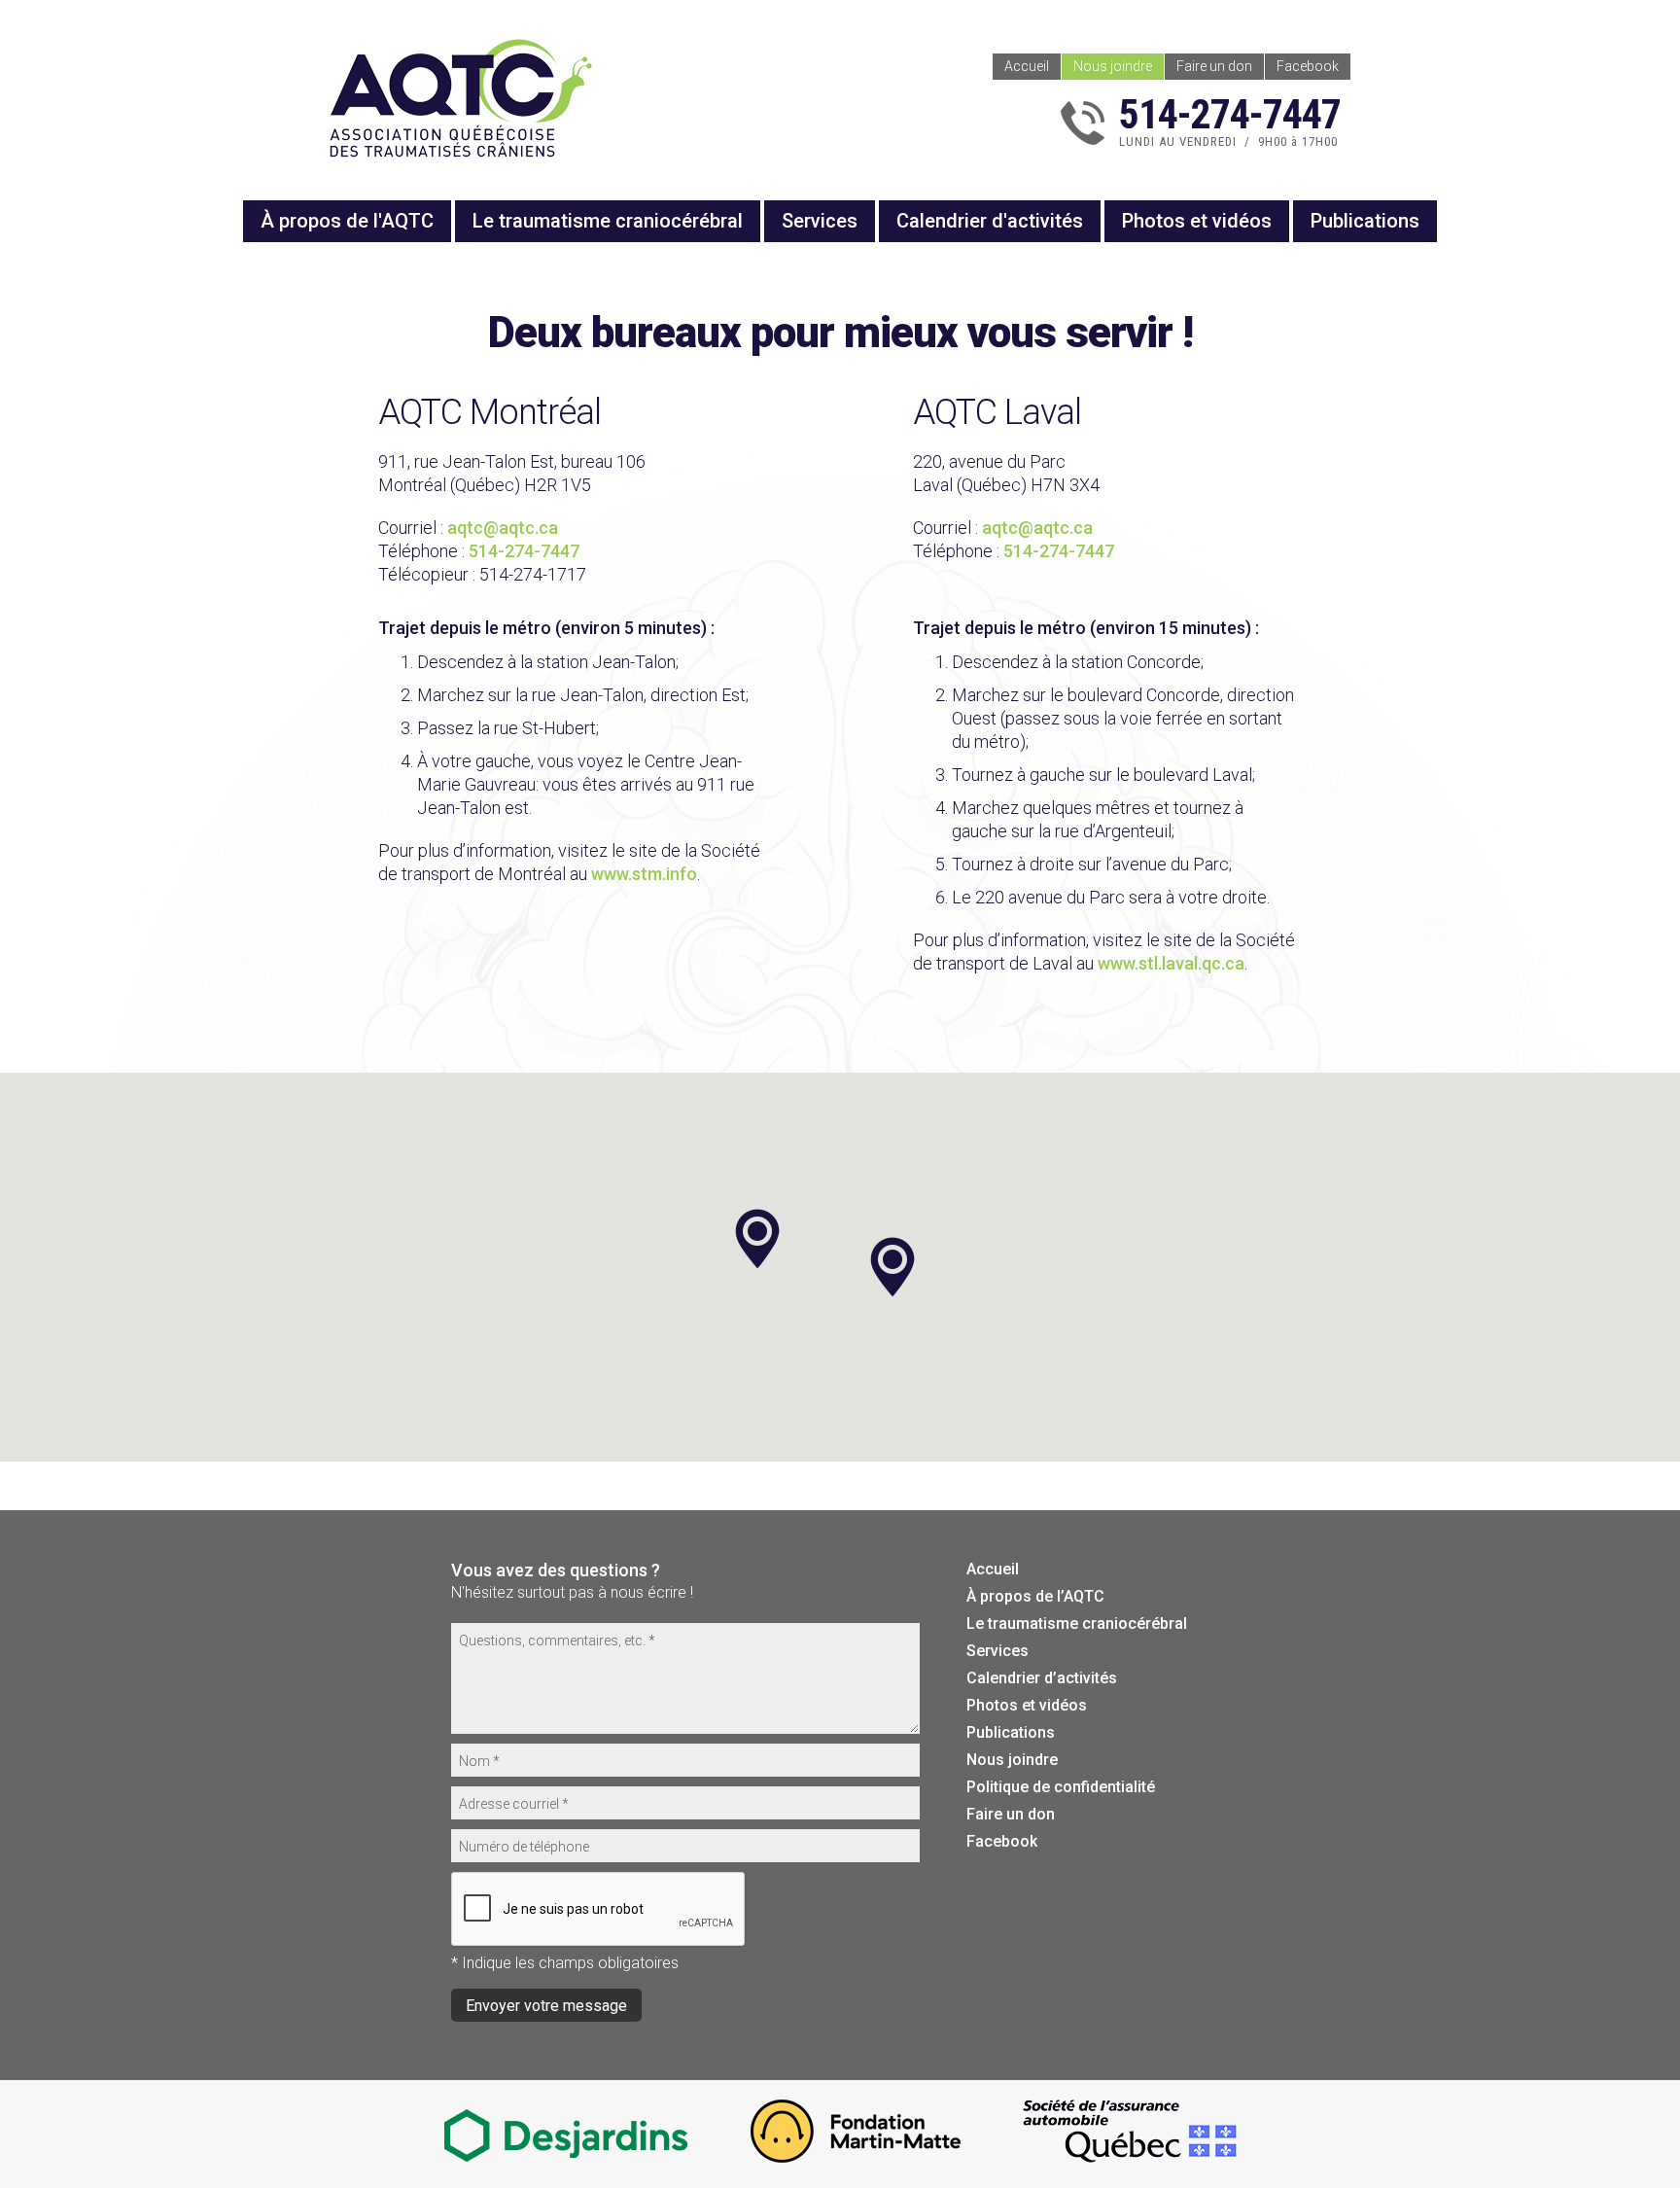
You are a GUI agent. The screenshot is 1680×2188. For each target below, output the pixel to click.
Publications (1365, 221)
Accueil (1027, 66)
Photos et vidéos (1197, 221)
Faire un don (1214, 66)
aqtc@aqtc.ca (503, 528)
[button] (892, 1267)
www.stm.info (644, 874)
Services (820, 221)
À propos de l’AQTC (1035, 1596)
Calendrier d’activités (1042, 1678)
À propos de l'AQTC (347, 221)
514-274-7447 (524, 551)
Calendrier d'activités (990, 221)
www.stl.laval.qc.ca (1171, 963)
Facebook (1308, 66)
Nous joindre (1113, 66)
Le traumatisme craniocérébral (608, 221)
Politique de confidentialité (1061, 1787)
